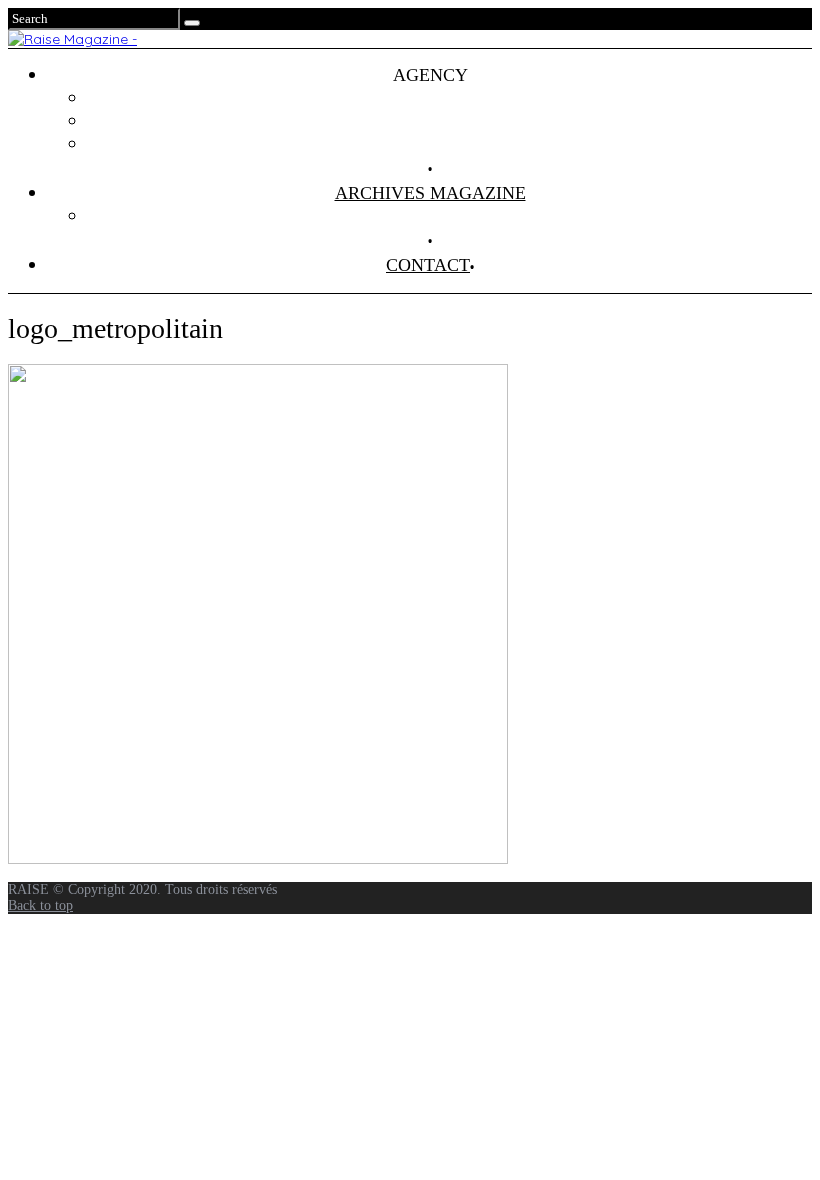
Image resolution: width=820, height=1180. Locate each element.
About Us (450, 144)
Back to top (40, 905)
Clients (450, 121)
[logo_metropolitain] (258, 859)
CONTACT (428, 265)
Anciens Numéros (450, 216)
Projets (450, 98)
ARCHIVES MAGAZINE (430, 193)
